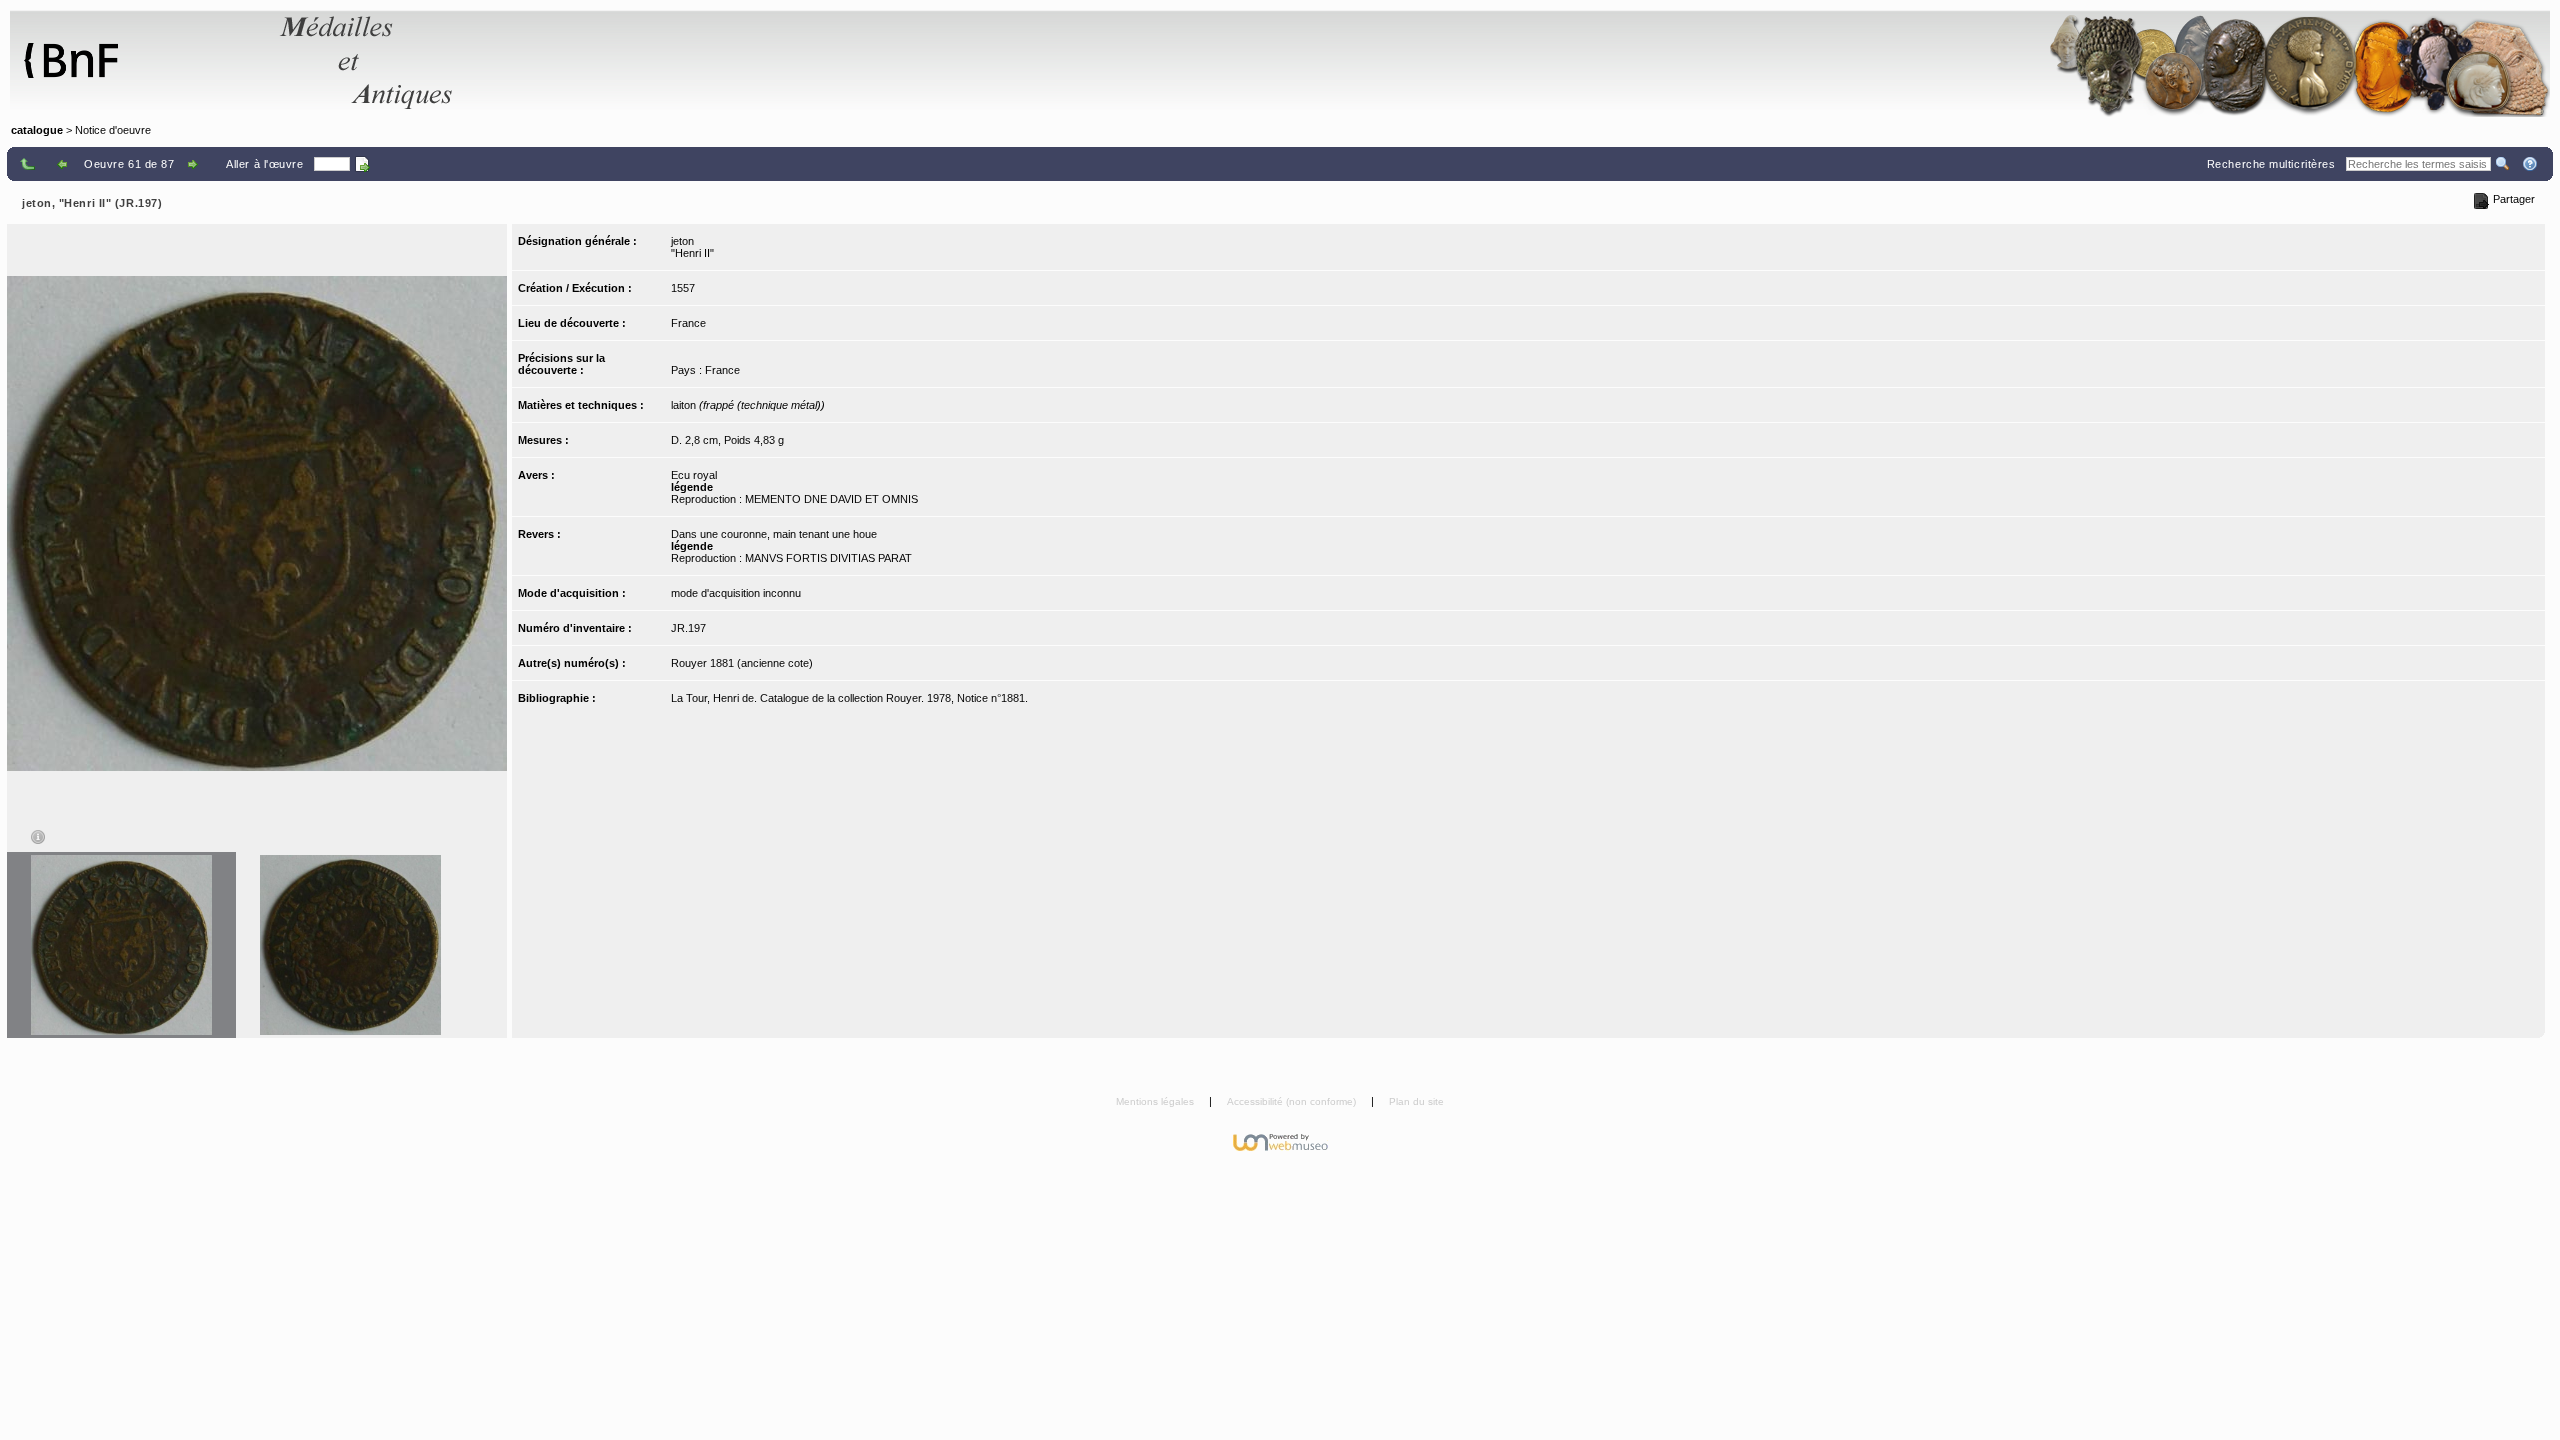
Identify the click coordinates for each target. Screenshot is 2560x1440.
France (688, 323)
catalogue (37, 130)
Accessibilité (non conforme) (1293, 1101)
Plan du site (1416, 1101)
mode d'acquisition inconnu (736, 593)
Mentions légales (1156, 1101)
